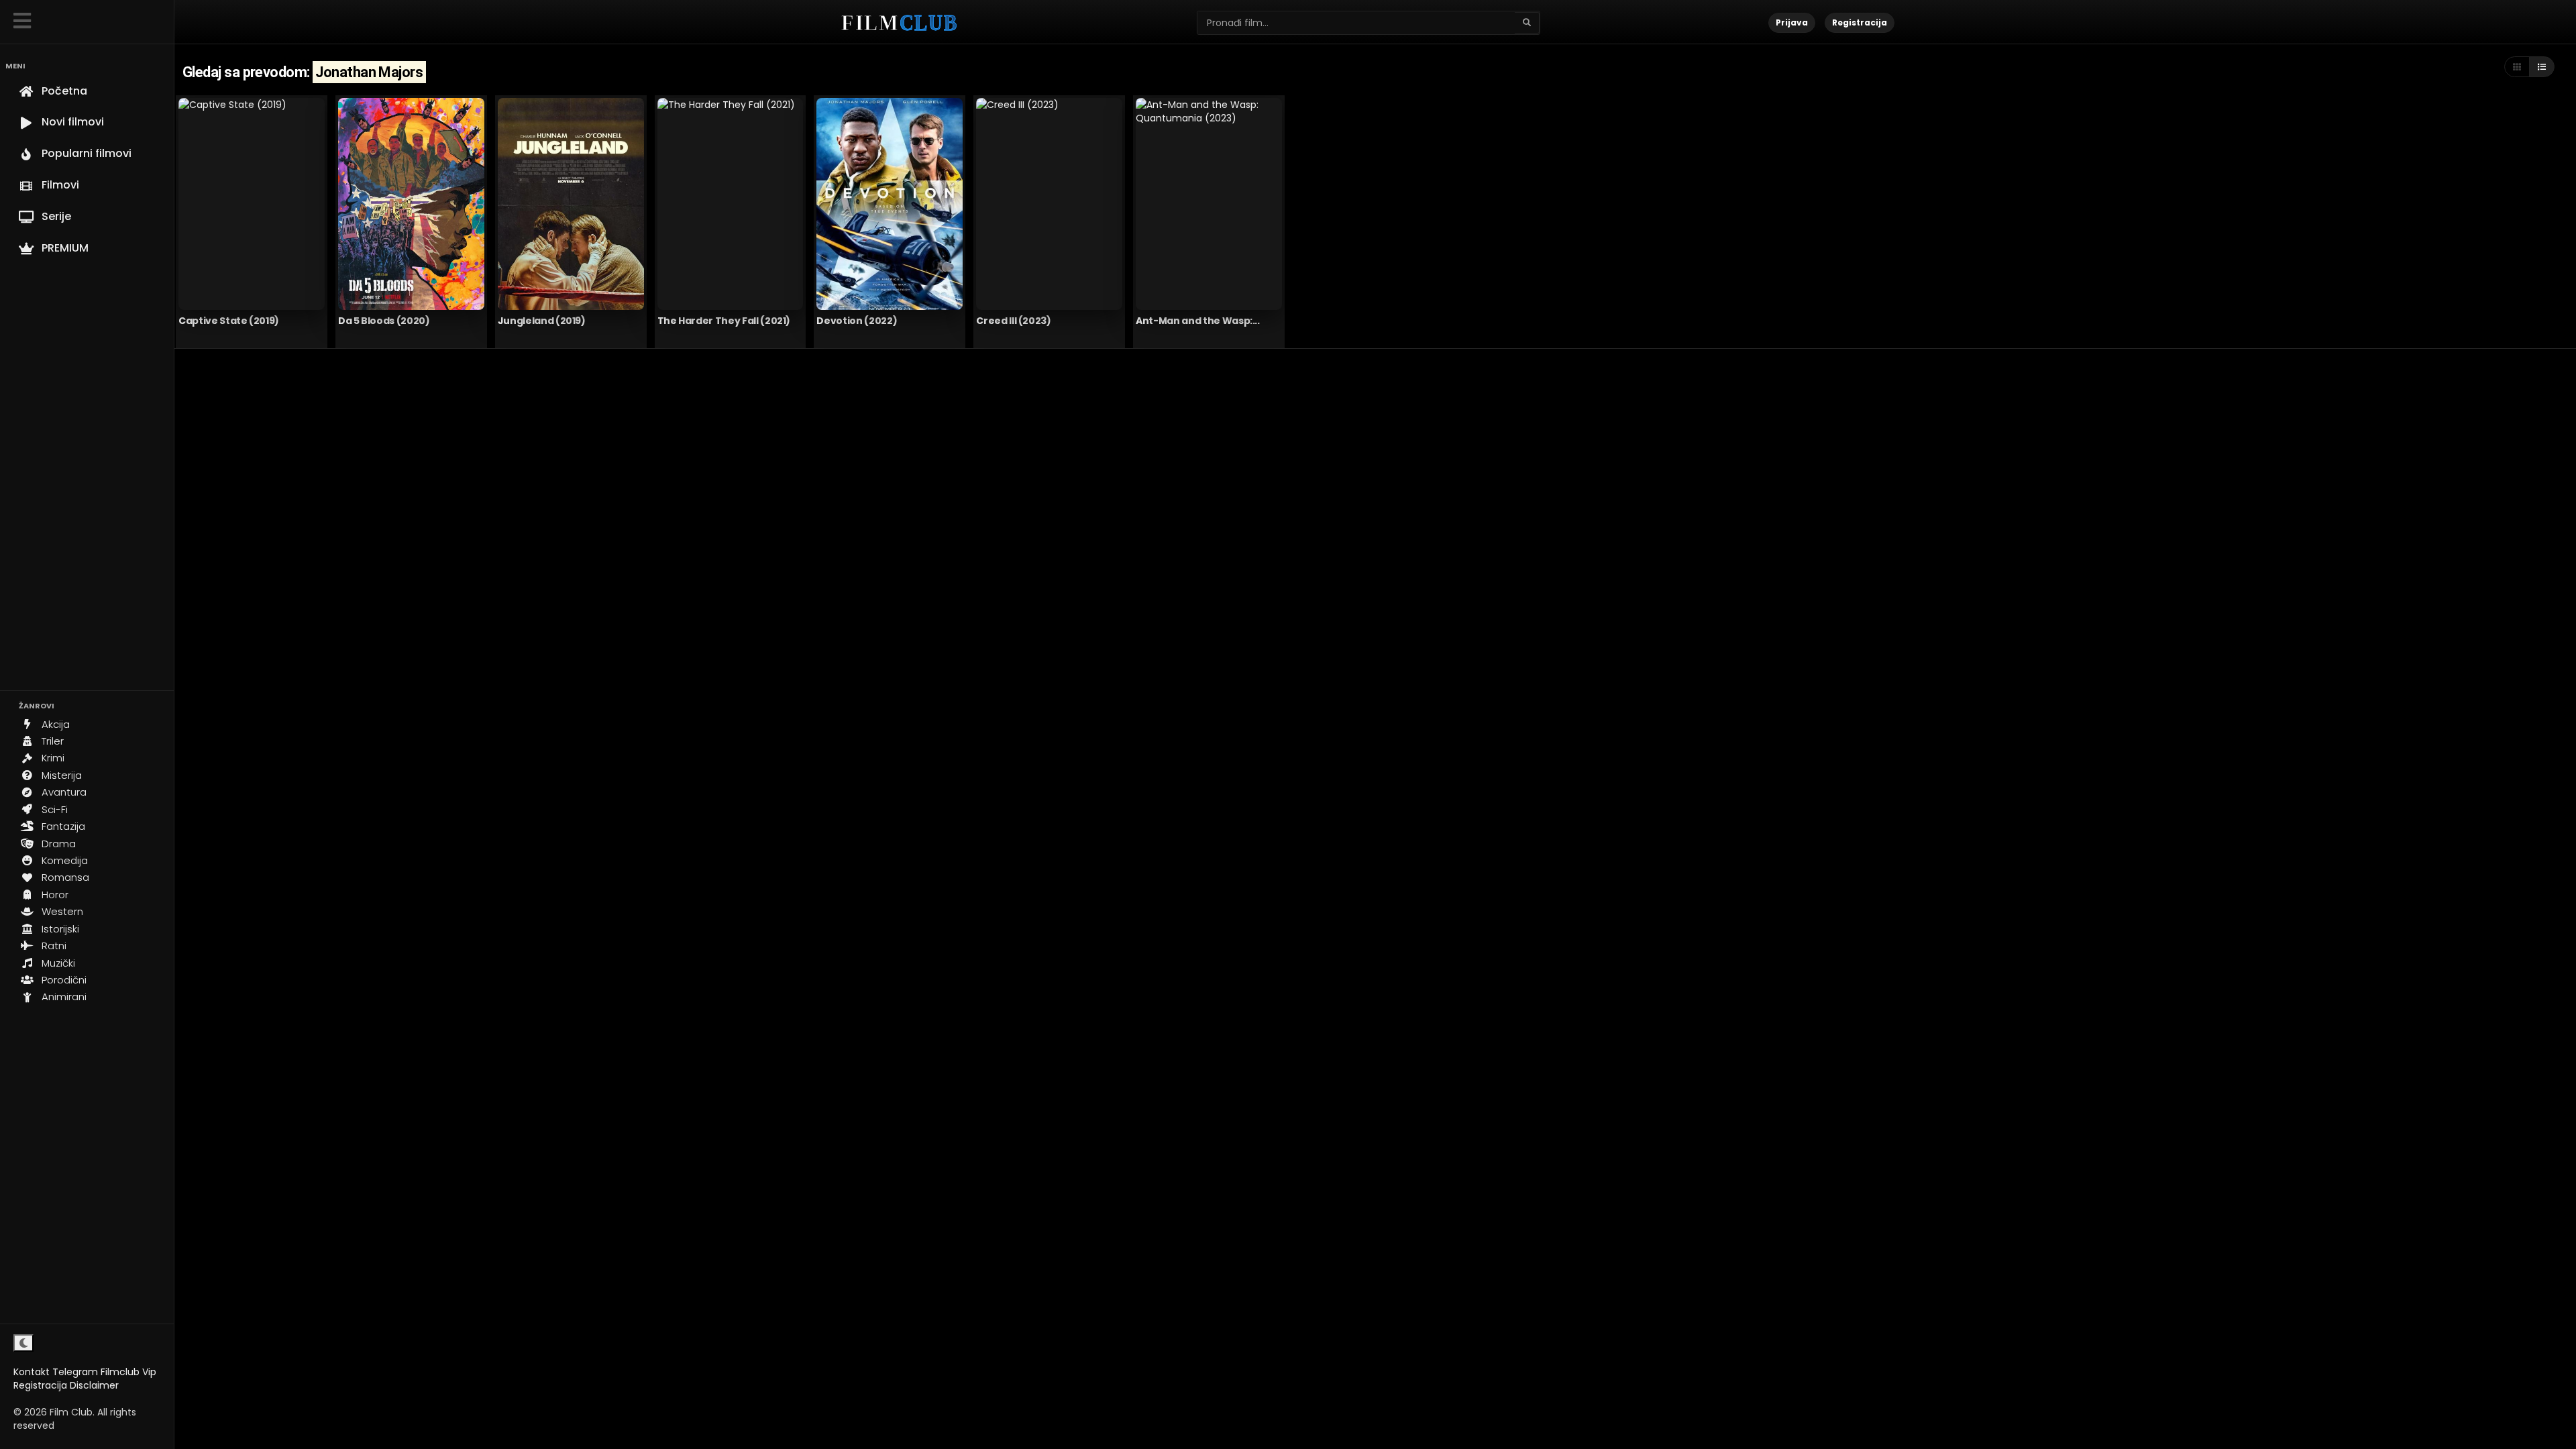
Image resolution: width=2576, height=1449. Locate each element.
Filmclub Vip (128, 1372)
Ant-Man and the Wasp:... (1198, 321)
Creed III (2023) (1013, 321)
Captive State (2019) (229, 321)
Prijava (1792, 22)
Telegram (75, 1372)
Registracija (40, 1385)
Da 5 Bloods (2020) (384, 321)
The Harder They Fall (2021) (724, 321)
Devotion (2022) (857, 321)
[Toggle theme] (23, 1343)
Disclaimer (94, 1385)
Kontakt (32, 1372)
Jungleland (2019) (542, 321)
